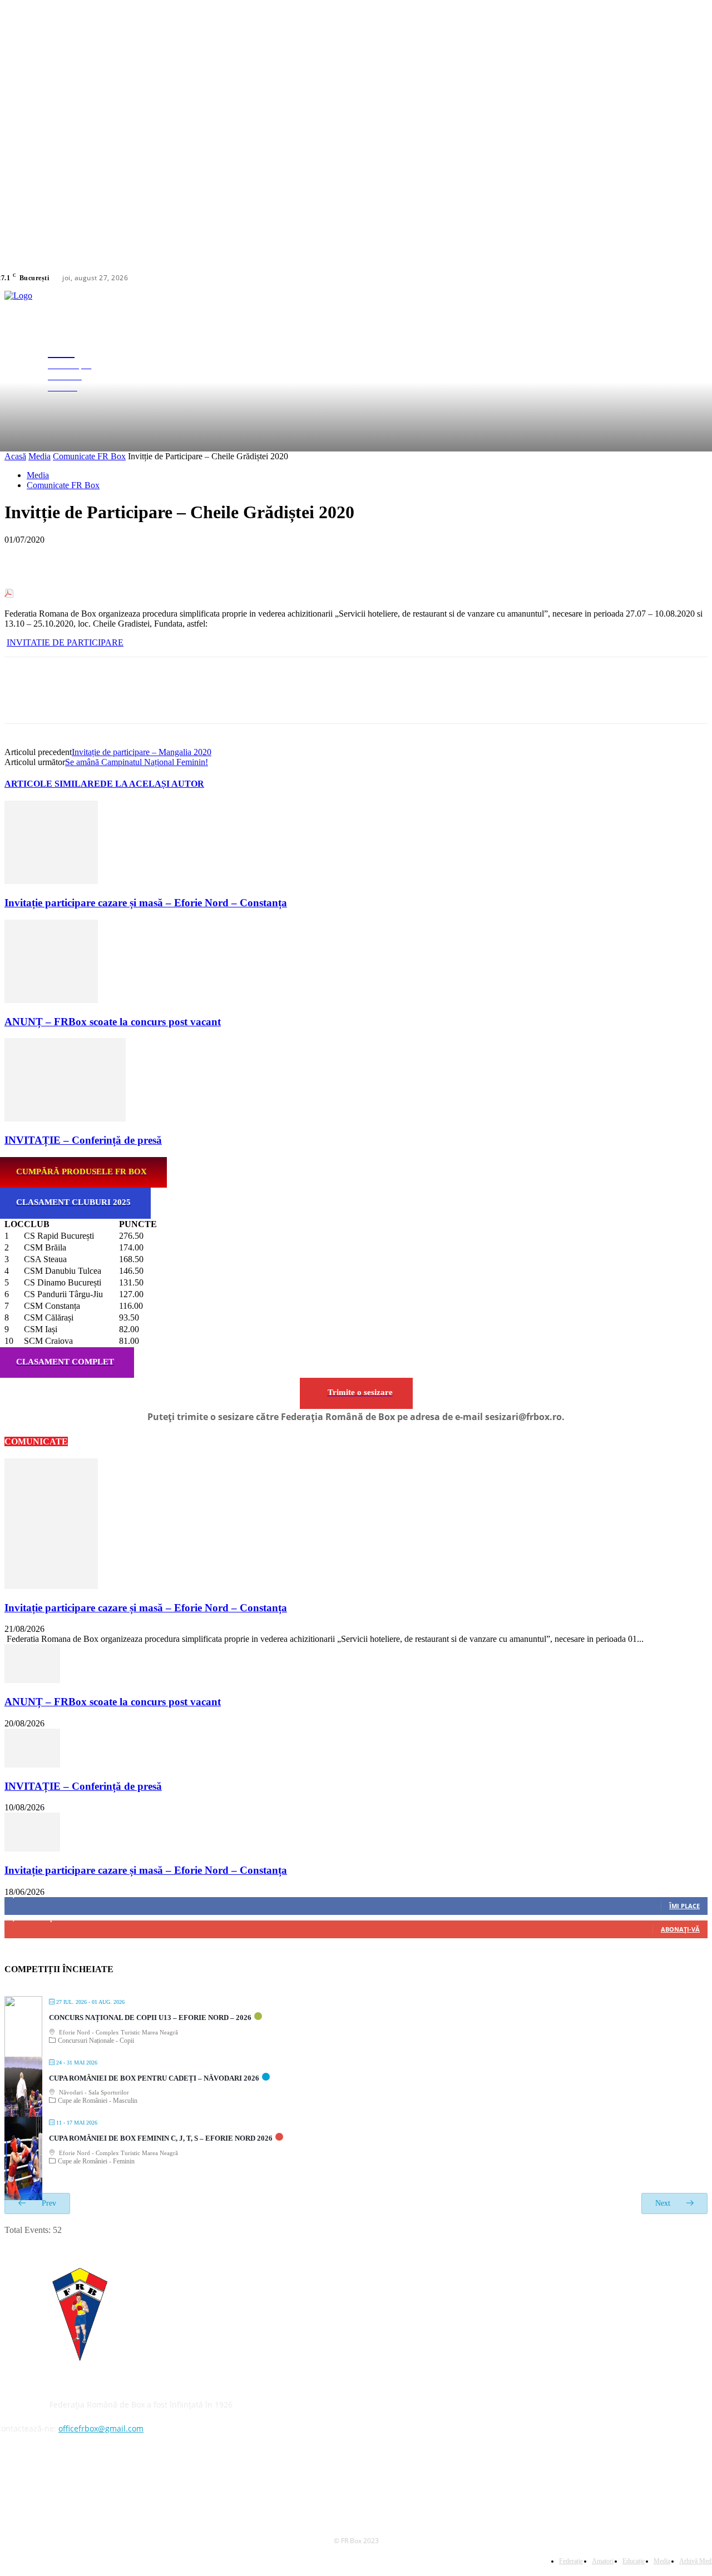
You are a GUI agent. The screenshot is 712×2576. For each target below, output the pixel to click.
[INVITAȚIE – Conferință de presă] (65, 1118)
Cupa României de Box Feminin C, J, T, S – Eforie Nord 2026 (161, 2138)
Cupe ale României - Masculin (98, 2101)
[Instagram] (683, 278)
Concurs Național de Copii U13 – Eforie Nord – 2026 (150, 2017)
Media (39, 456)
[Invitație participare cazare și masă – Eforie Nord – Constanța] (51, 881)
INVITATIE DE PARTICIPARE (65, 642)
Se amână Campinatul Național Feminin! (137, 762)
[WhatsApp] (143, 557)
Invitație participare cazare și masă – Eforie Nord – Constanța (146, 903)
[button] (703, 369)
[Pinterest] (103, 557)
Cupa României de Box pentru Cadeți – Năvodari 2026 (154, 2078)
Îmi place (684, 1906)
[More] (184, 557)
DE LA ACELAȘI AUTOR (152, 784)
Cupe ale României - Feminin (96, 2161)
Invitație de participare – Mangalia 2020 (142, 752)
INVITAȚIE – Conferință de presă (83, 1140)
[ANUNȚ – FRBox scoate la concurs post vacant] (51, 1000)
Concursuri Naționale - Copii (96, 2041)
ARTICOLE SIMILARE (52, 784)
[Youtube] (36, 2480)
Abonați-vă (680, 1929)
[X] (696, 278)
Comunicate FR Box (89, 456)
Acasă (15, 456)
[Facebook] (669, 278)
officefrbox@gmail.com (101, 2428)
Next (664, 2203)
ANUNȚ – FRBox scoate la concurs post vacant (113, 1022)
